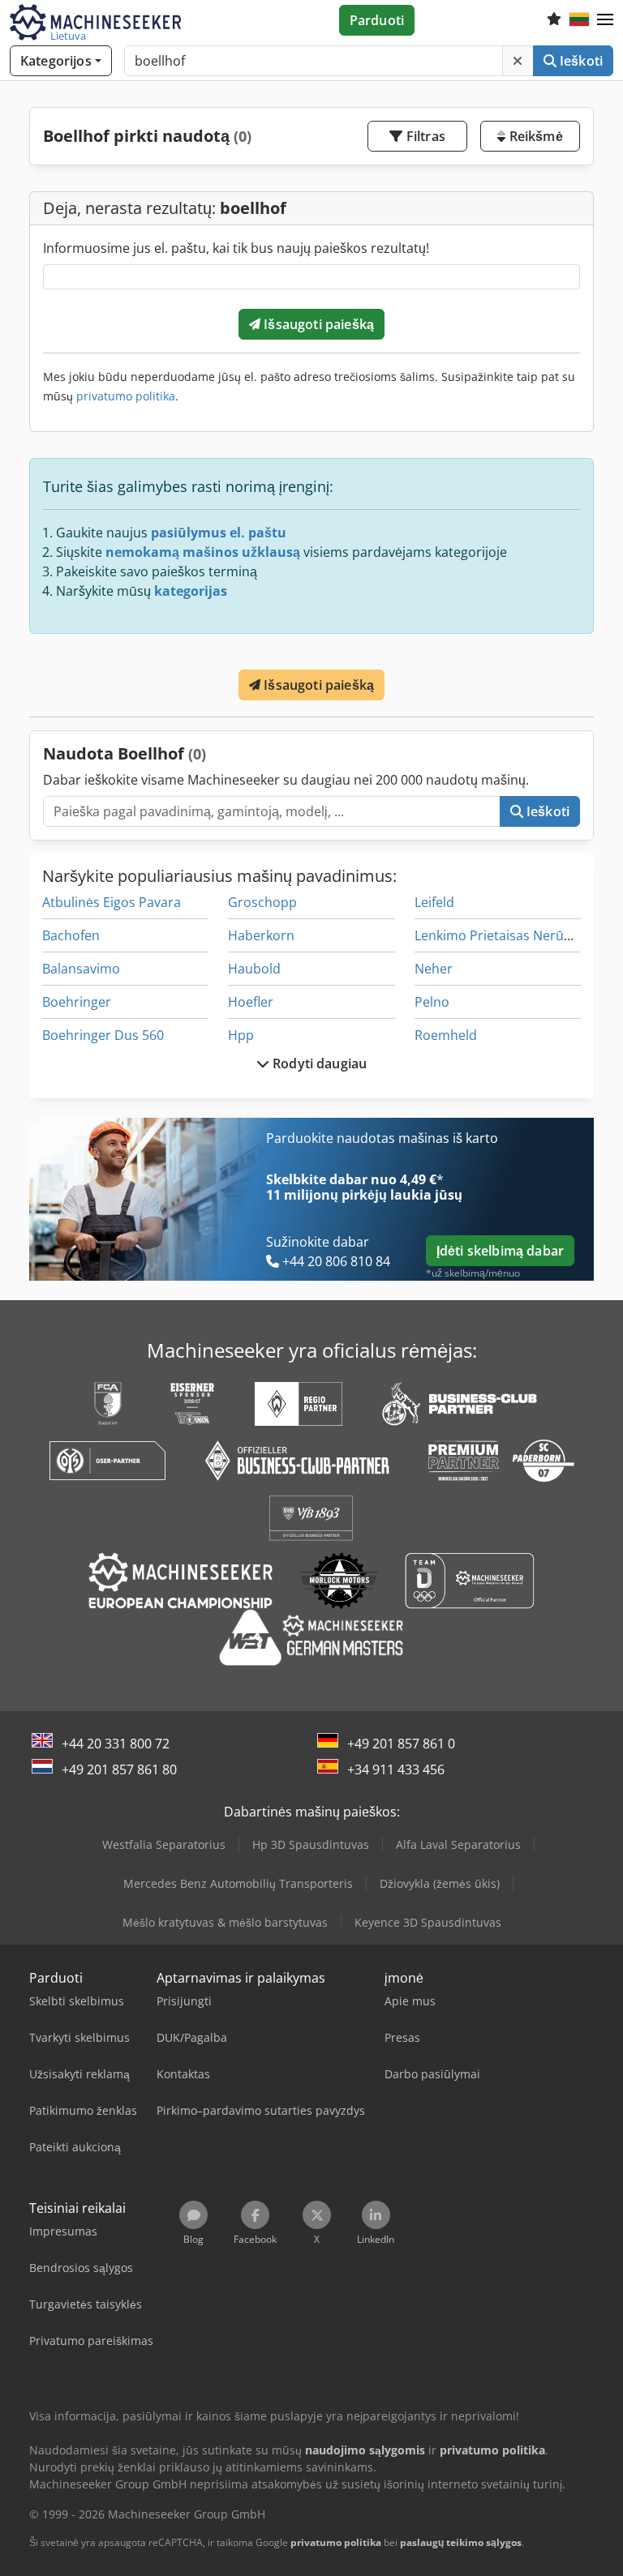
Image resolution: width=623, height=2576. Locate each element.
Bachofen (71, 935)
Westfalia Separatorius (164, 1844)
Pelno (432, 1002)
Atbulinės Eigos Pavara (112, 902)
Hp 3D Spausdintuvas (311, 1844)
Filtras (424, 136)
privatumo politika (126, 396)
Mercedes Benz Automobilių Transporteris (238, 1883)
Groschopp (262, 902)
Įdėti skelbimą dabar (500, 1251)
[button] (605, 20)
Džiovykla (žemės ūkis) (440, 1883)
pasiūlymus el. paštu (219, 533)
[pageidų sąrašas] (554, 20)
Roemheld (446, 1035)
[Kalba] (579, 20)
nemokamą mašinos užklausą (203, 552)
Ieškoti (580, 61)
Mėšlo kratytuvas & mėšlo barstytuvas (225, 1922)
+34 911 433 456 (396, 1769)
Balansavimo (81, 969)
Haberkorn (261, 935)
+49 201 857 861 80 (119, 1769)
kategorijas (191, 591)
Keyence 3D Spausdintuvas (428, 1922)
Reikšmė (534, 136)
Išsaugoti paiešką (317, 324)
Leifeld (434, 902)
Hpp (241, 1035)
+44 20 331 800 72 (116, 1744)
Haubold (254, 969)
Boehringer (77, 1002)
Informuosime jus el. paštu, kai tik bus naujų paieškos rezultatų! (236, 248)
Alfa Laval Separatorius (458, 1844)
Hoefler (251, 1002)
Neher (434, 969)
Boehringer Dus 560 (103, 1035)
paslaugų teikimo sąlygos (461, 2542)
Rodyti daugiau (318, 1063)
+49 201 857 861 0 (401, 1744)
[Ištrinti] (518, 61)
